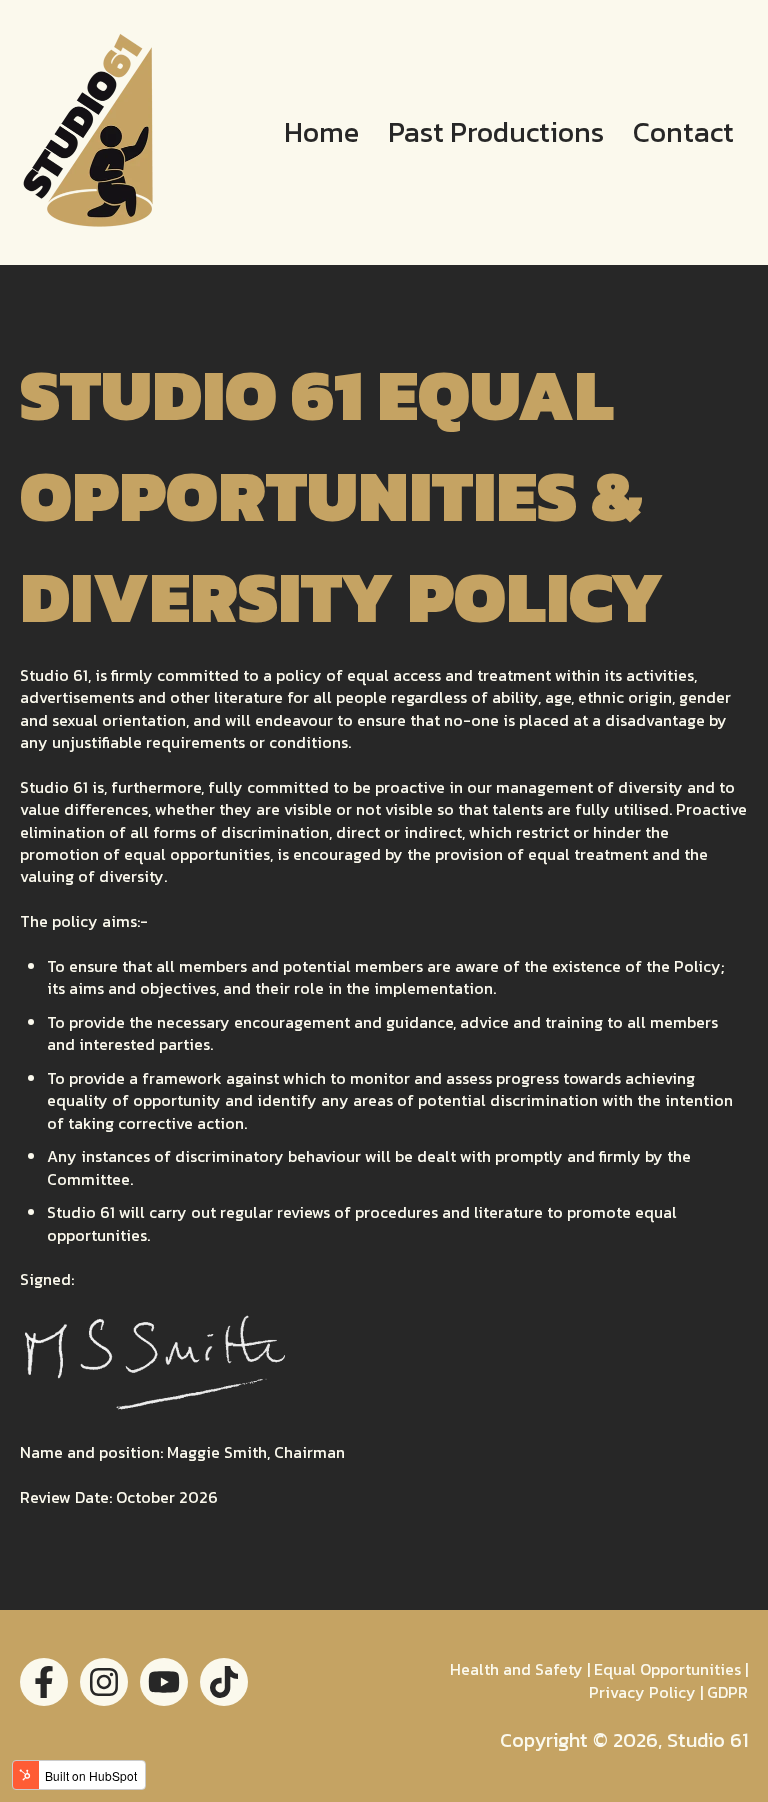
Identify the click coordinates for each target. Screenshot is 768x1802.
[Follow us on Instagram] (104, 1682)
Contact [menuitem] (683, 132)
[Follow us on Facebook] (44, 1682)
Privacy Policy (642, 1692)
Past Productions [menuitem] (496, 132)
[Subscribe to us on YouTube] (164, 1682)
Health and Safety (516, 1669)
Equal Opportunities (667, 1669)
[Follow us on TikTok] (224, 1682)
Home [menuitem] (321, 132)
